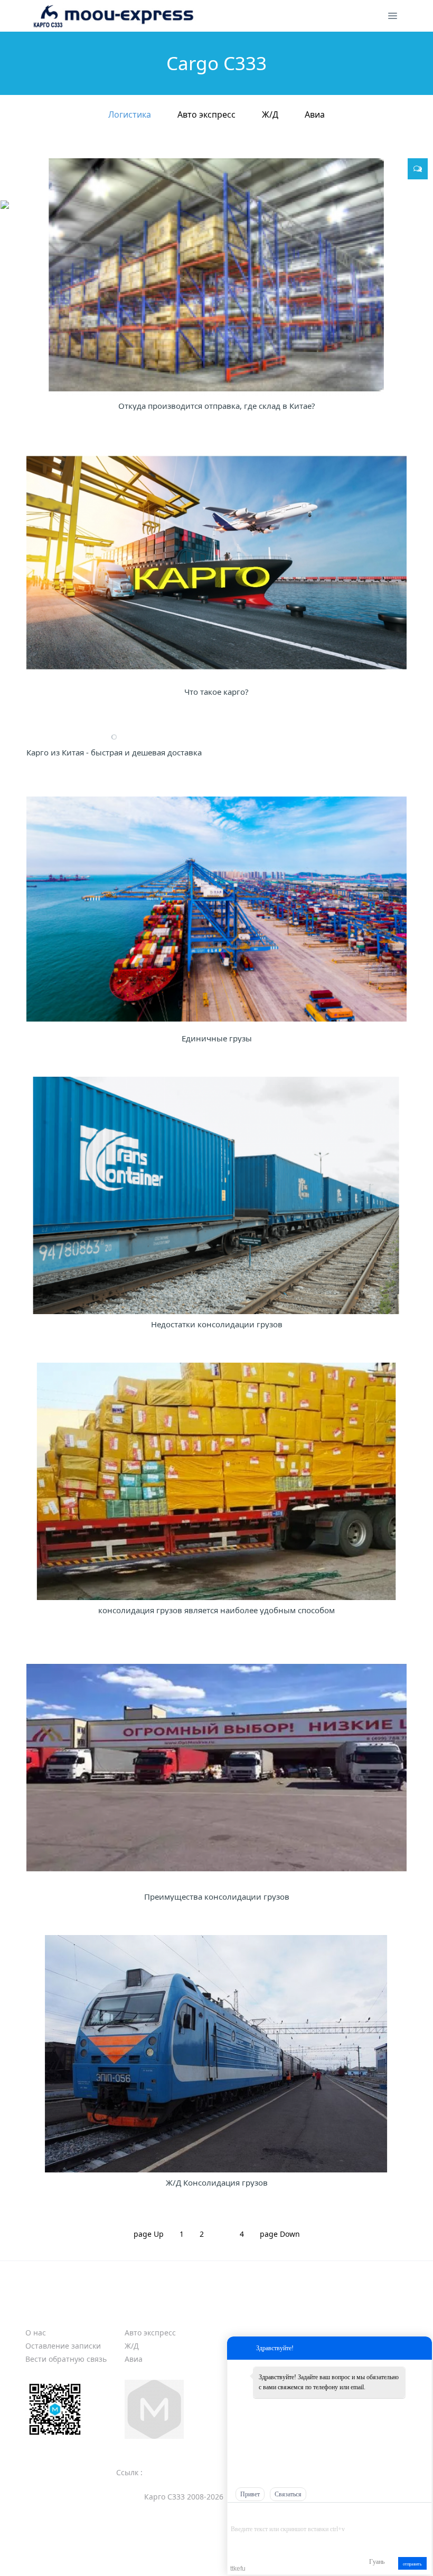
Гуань (377, 2562)
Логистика (130, 114)
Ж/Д (270, 114)
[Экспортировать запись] (423, 2513)
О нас (36, 2333)
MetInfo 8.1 (198, 2554)
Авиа (315, 114)
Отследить (251, 2314)
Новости (345, 2314)
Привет (250, 2494)
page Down (280, 2234)
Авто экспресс (206, 114)
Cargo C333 (153, 2314)
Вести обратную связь (66, 2359)
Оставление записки (63, 2346)
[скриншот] (279, 2513)
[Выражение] (236, 2514)
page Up (149, 2234)
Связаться (288, 2494)
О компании (57, 2314)
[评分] (252, 2515)
